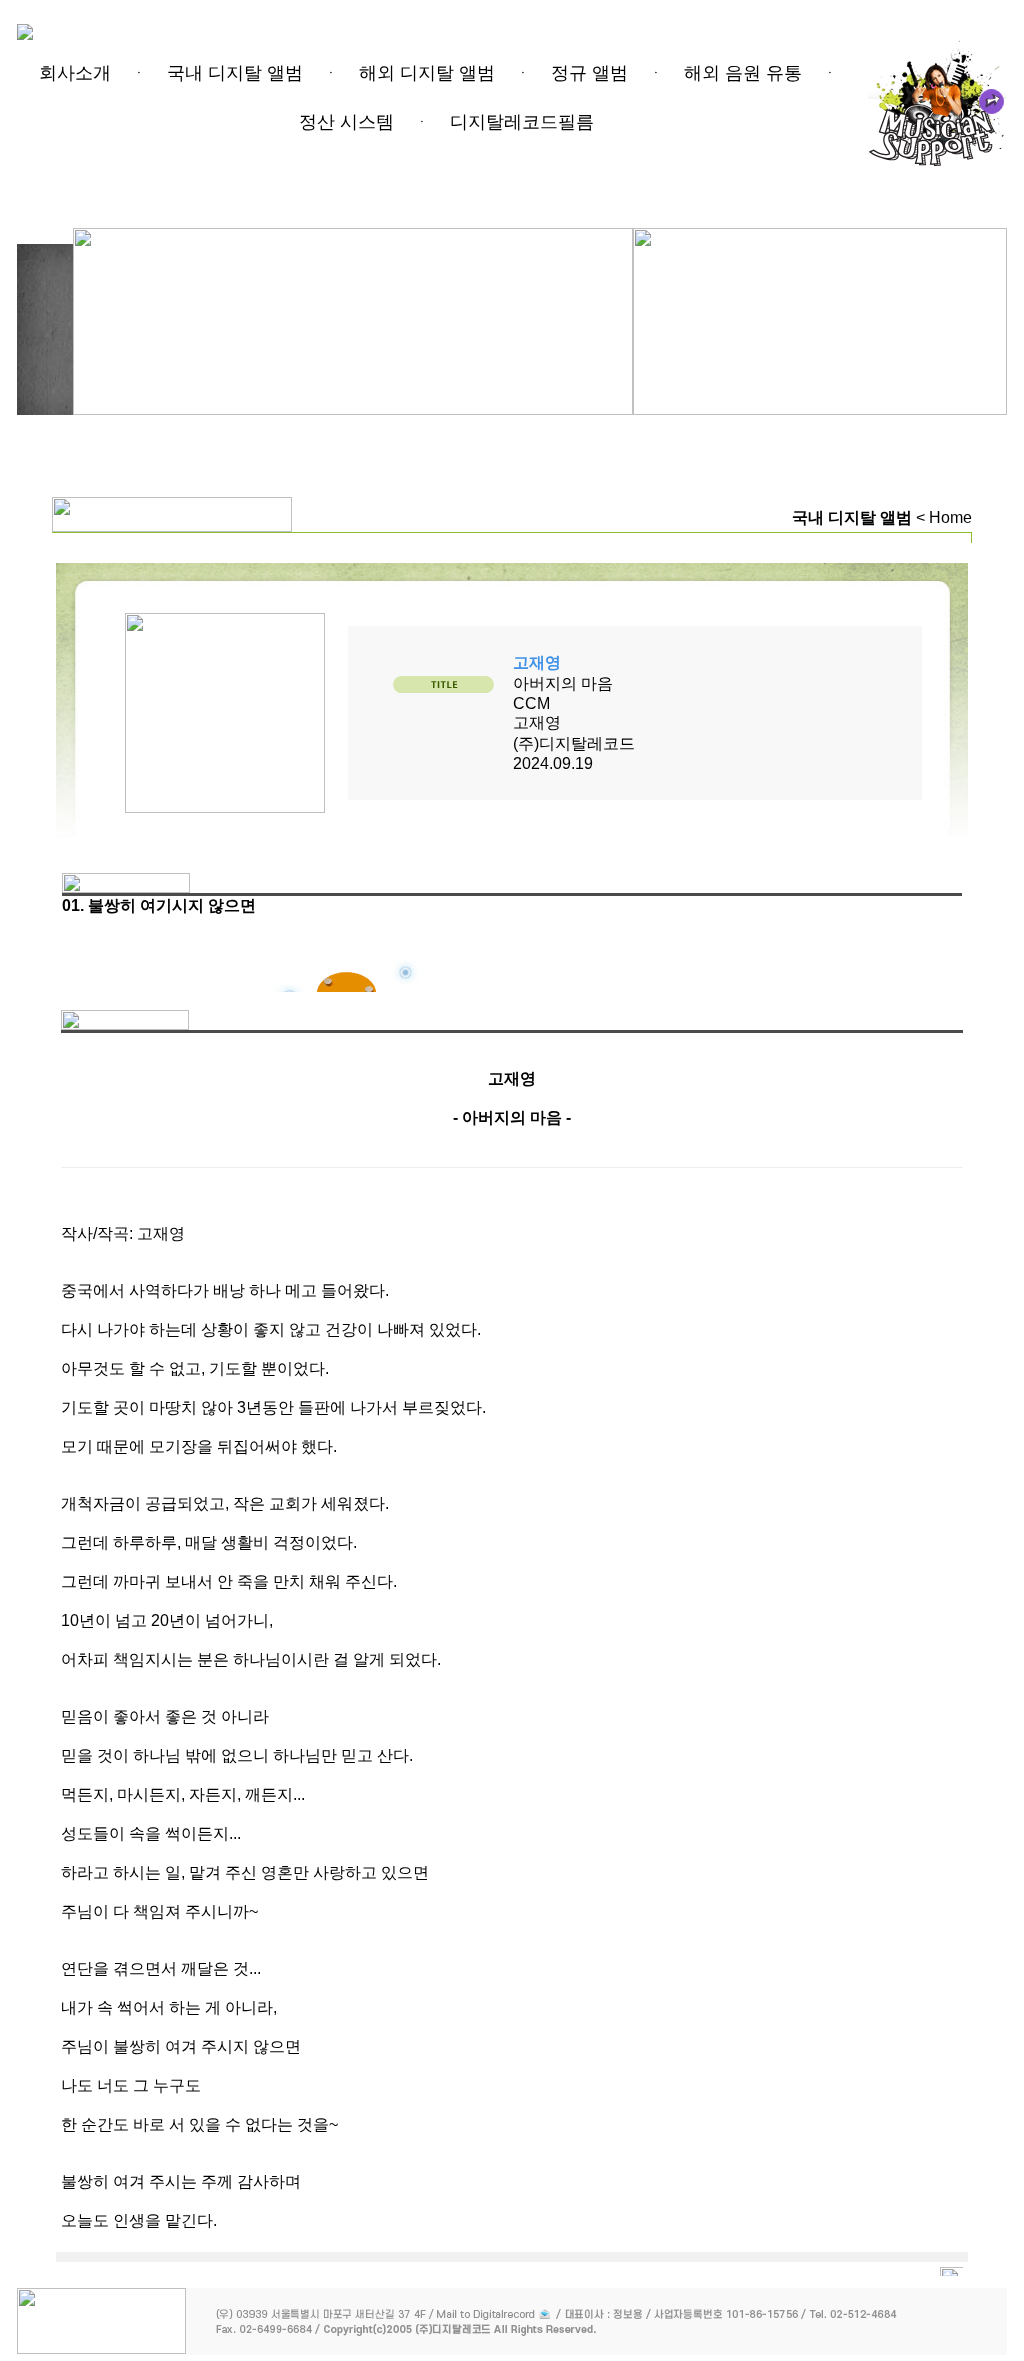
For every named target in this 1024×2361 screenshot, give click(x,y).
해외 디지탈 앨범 (427, 73)
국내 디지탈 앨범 (235, 73)
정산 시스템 (346, 122)
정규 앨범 (589, 73)
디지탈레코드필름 (522, 122)
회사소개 (75, 73)
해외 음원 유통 (743, 73)
